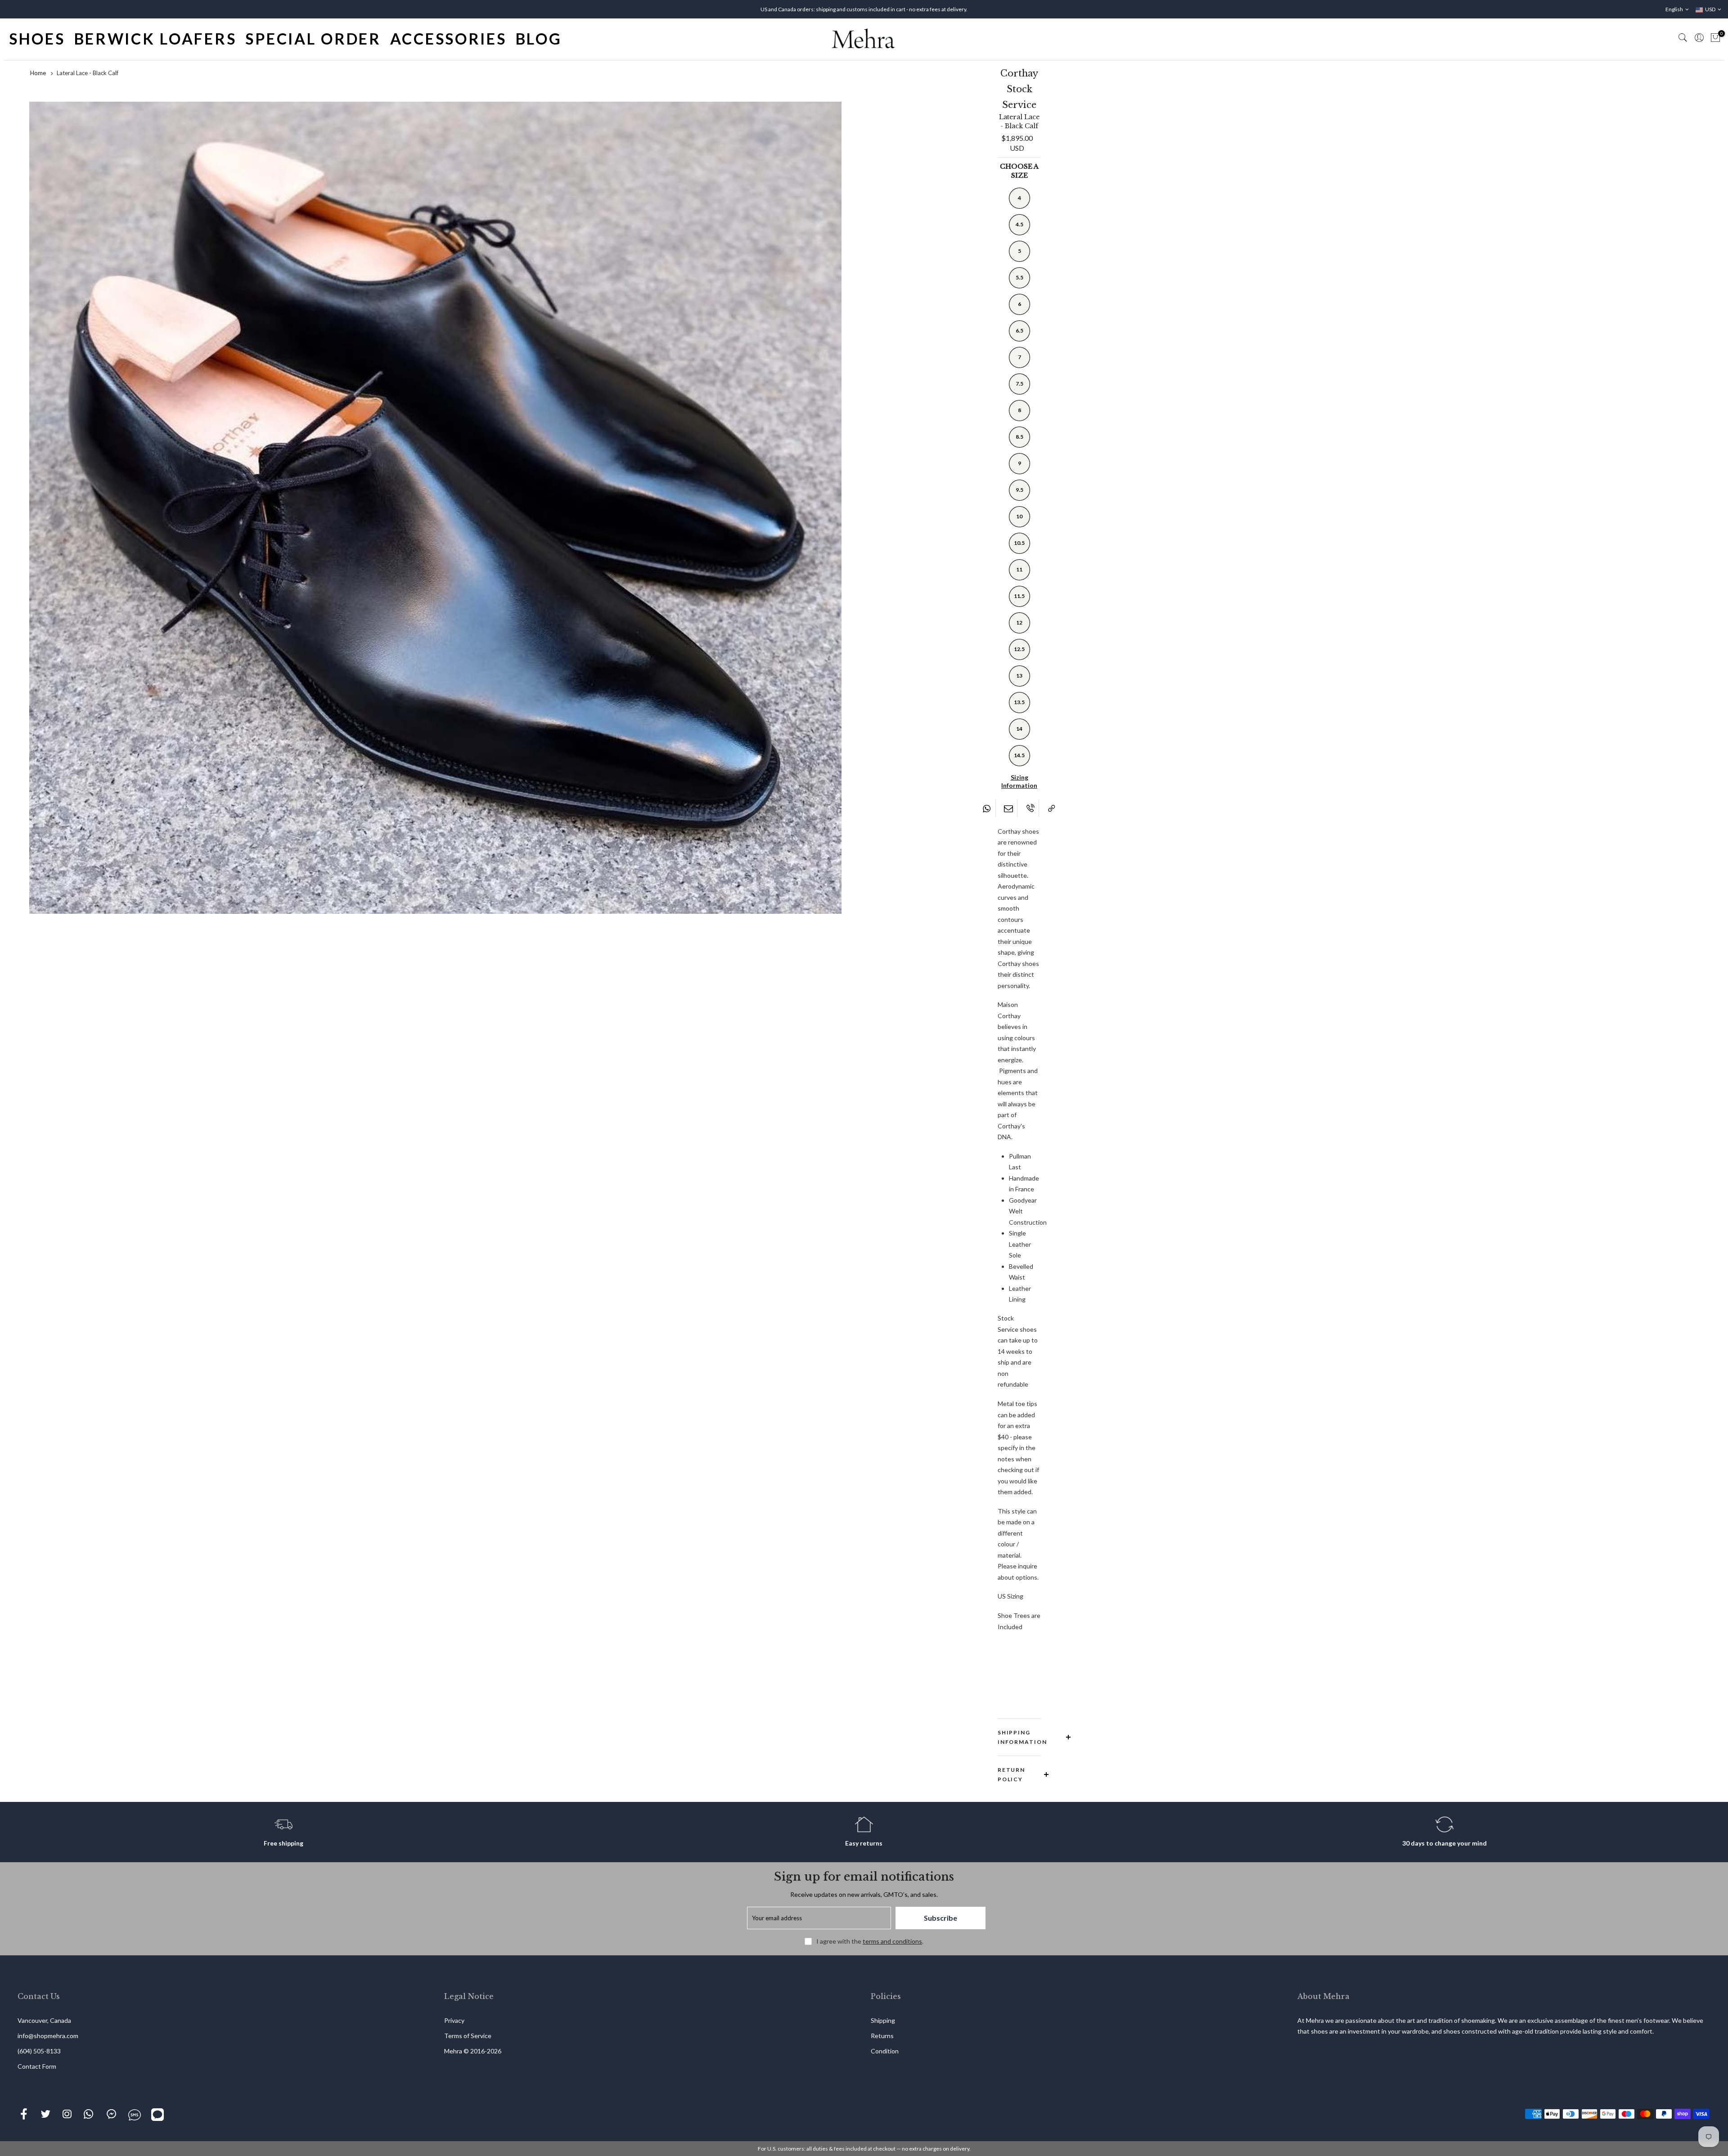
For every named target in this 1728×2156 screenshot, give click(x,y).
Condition (885, 2051)
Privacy (454, 2020)
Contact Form (37, 2066)
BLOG (539, 39)
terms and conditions (892, 1941)
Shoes (37, 39)
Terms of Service (468, 2036)
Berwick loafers (155, 39)
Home (38, 73)
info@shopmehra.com (48, 2036)
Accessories (448, 39)
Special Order (313, 39)
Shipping (883, 2020)
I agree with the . (870, 1941)
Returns (882, 2036)
